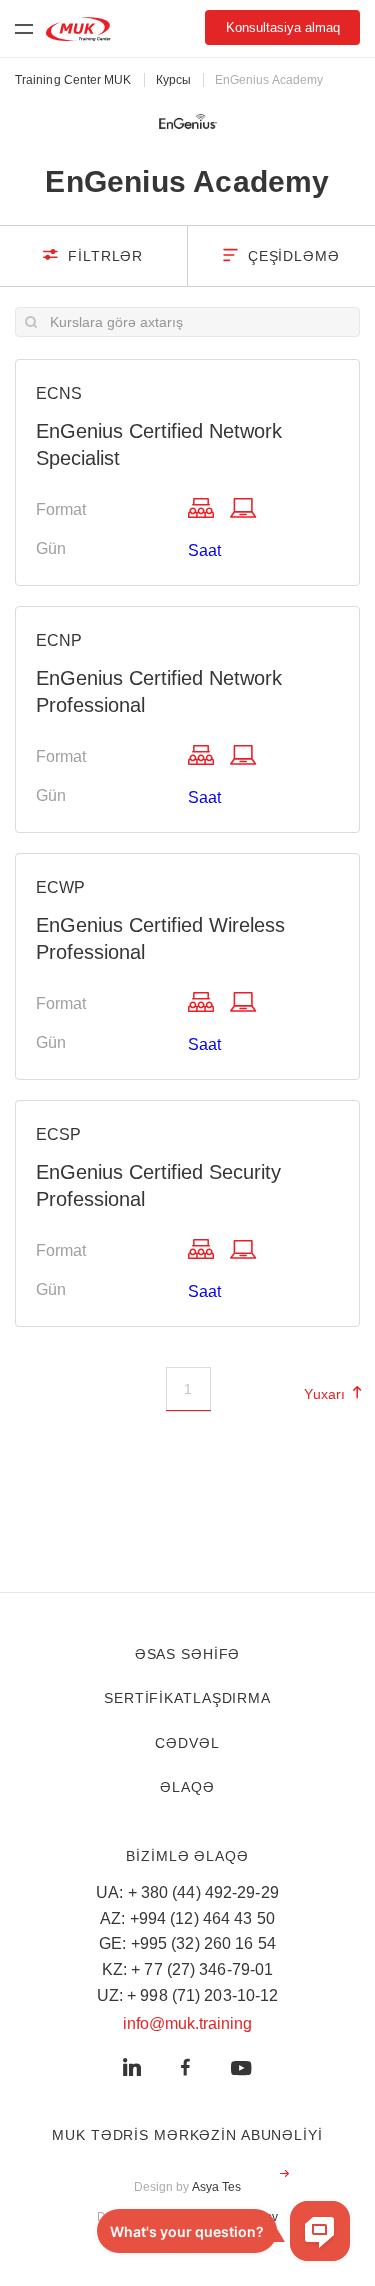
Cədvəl (187, 1743)
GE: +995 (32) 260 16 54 (187, 1943)
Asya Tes (217, 2187)
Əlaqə (187, 1787)
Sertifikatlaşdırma (187, 1698)
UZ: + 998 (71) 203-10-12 (188, 1995)
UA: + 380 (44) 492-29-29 (187, 1892)
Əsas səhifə (188, 1654)
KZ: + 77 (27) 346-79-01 (188, 1969)
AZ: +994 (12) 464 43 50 (187, 1918)
